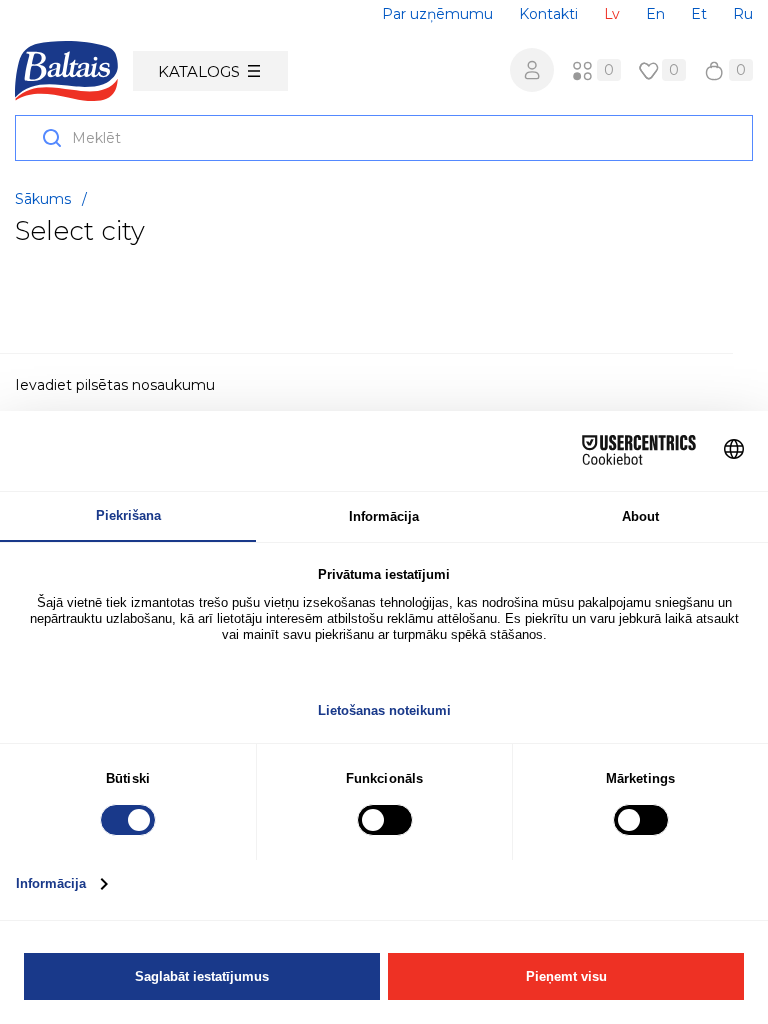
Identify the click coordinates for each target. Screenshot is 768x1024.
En (655, 14)
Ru (743, 14)
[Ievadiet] (532, 70)
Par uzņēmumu (437, 14)
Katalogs (199, 71)
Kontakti (548, 14)
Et (699, 14)
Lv (612, 14)
